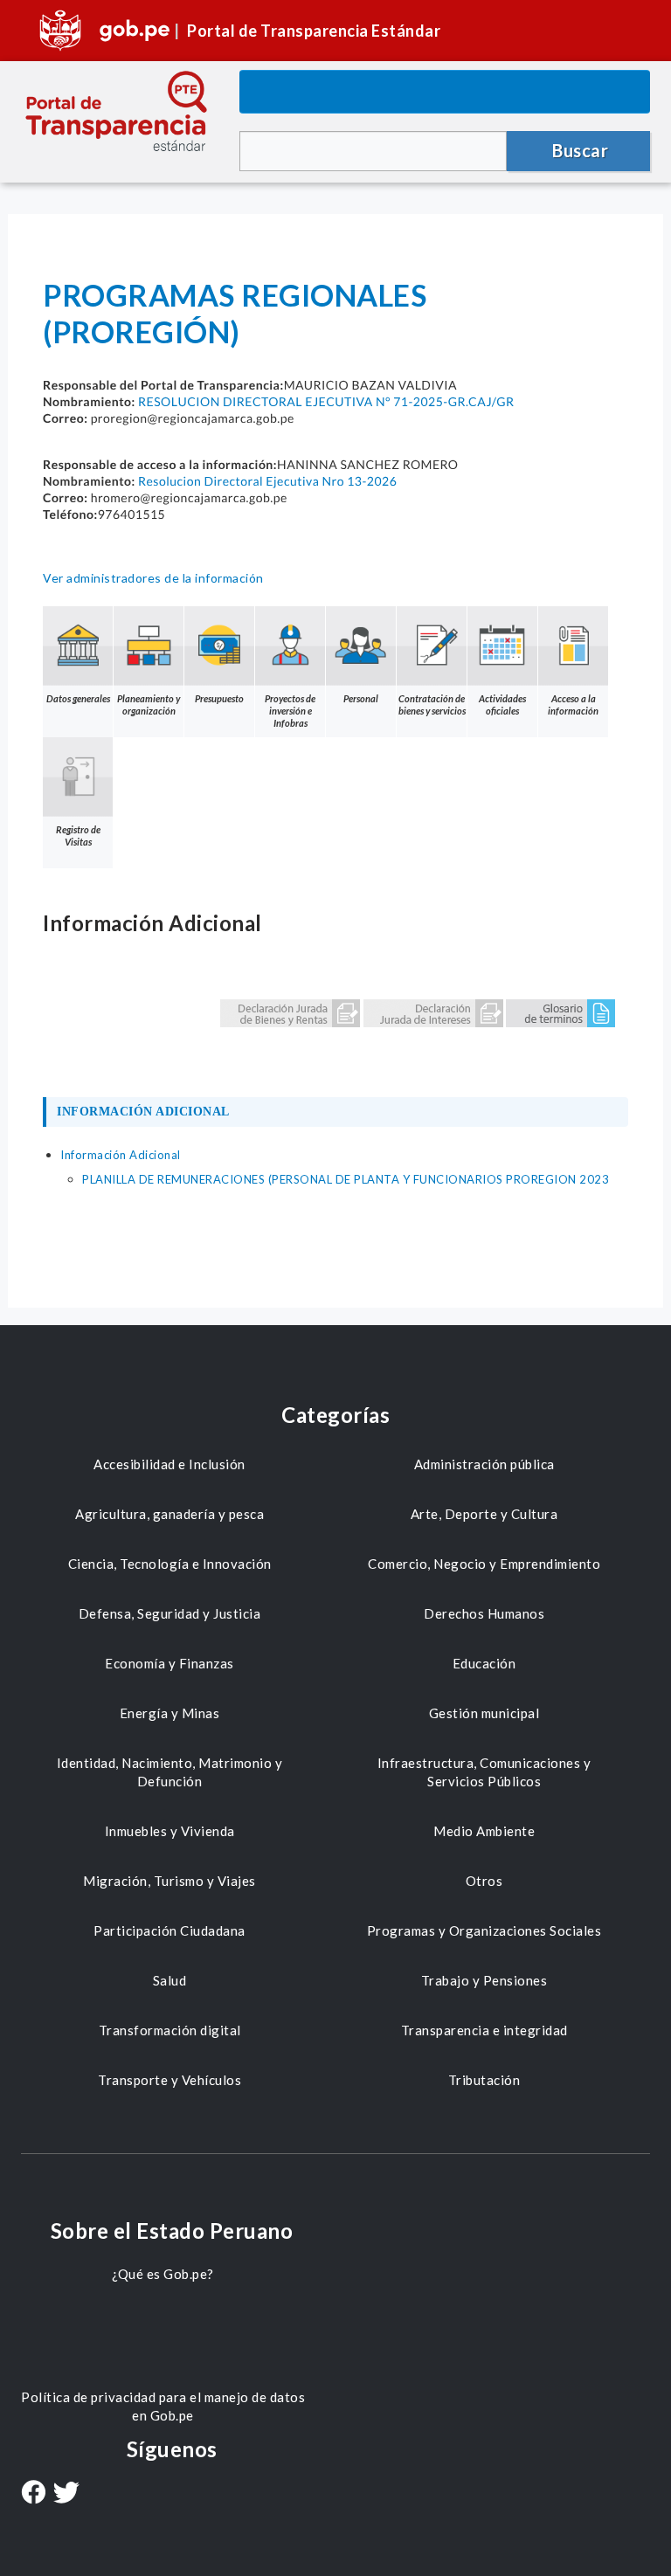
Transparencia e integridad (484, 2030)
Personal (361, 698)
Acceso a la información (573, 704)
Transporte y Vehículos (169, 2080)
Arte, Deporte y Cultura (484, 1514)
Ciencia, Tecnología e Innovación (170, 1564)
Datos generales (78, 698)
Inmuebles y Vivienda (170, 1831)
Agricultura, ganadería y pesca (169, 1514)
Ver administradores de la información (153, 578)
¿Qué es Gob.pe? (163, 2274)
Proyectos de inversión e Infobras (290, 711)
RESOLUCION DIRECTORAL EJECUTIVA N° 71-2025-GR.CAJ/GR (326, 401)
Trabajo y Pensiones (484, 1980)
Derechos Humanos (484, 1613)
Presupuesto (219, 698)
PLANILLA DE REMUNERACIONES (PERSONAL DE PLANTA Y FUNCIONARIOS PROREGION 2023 (346, 1179)
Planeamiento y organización (149, 704)
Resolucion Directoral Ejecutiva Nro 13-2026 (267, 481)
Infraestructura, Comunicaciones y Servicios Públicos (484, 1772)
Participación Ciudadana (169, 1930)
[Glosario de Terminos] (560, 1012)
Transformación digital (170, 2030)
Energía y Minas (170, 1713)
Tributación (484, 2080)
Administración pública (484, 1464)
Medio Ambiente (484, 1831)
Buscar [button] (580, 150)
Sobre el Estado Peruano (172, 2231)
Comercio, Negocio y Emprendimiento (484, 1564)
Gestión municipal (484, 1713)
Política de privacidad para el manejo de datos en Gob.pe (163, 2406)
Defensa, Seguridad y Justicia (170, 1613)
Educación (484, 1663)
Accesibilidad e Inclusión (169, 1464)
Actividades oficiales (502, 704)
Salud (170, 1980)
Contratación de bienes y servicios (432, 704)
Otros (484, 1881)
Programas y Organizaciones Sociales (484, 1930)
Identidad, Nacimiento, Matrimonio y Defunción (170, 1772)
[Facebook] (33, 2494)
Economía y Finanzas (169, 1663)
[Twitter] (66, 2494)
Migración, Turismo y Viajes (169, 1881)
